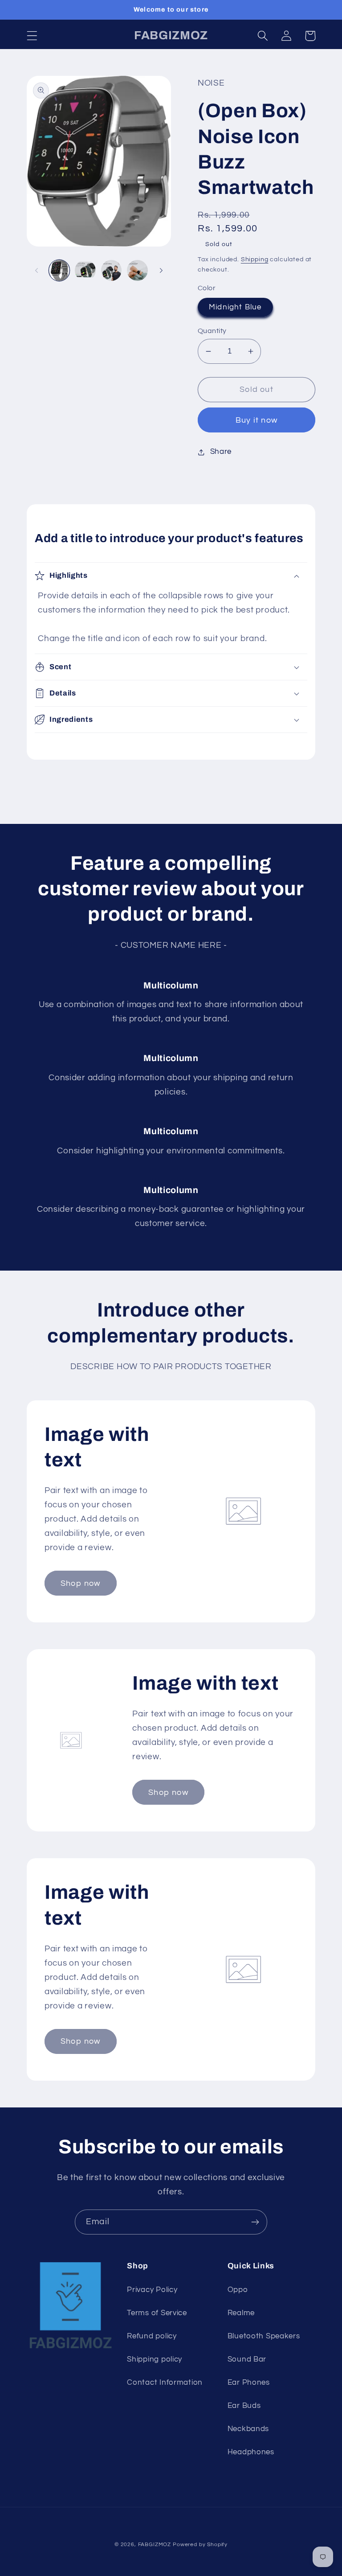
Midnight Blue (235, 307)
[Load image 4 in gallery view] (137, 270)
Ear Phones (249, 2383)
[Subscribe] (255, 2222)
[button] (32, 36)
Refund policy (152, 2336)
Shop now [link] (81, 1583)
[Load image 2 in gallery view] (85, 270)
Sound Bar (247, 2359)
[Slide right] (161, 270)
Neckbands (248, 2429)
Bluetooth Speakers (264, 2336)
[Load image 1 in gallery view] (59, 270)
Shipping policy (155, 2359)
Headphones (251, 2452)
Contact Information (165, 2383)
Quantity (212, 331)
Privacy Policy (152, 2290)
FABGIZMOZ (155, 2545)
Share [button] (221, 452)
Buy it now (256, 420)
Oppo (238, 2290)
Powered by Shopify (200, 2545)
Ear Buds (244, 2406)
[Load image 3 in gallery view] (111, 270)
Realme (241, 2313)
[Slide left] (37, 270)
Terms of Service (157, 2313)
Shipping (255, 259)
